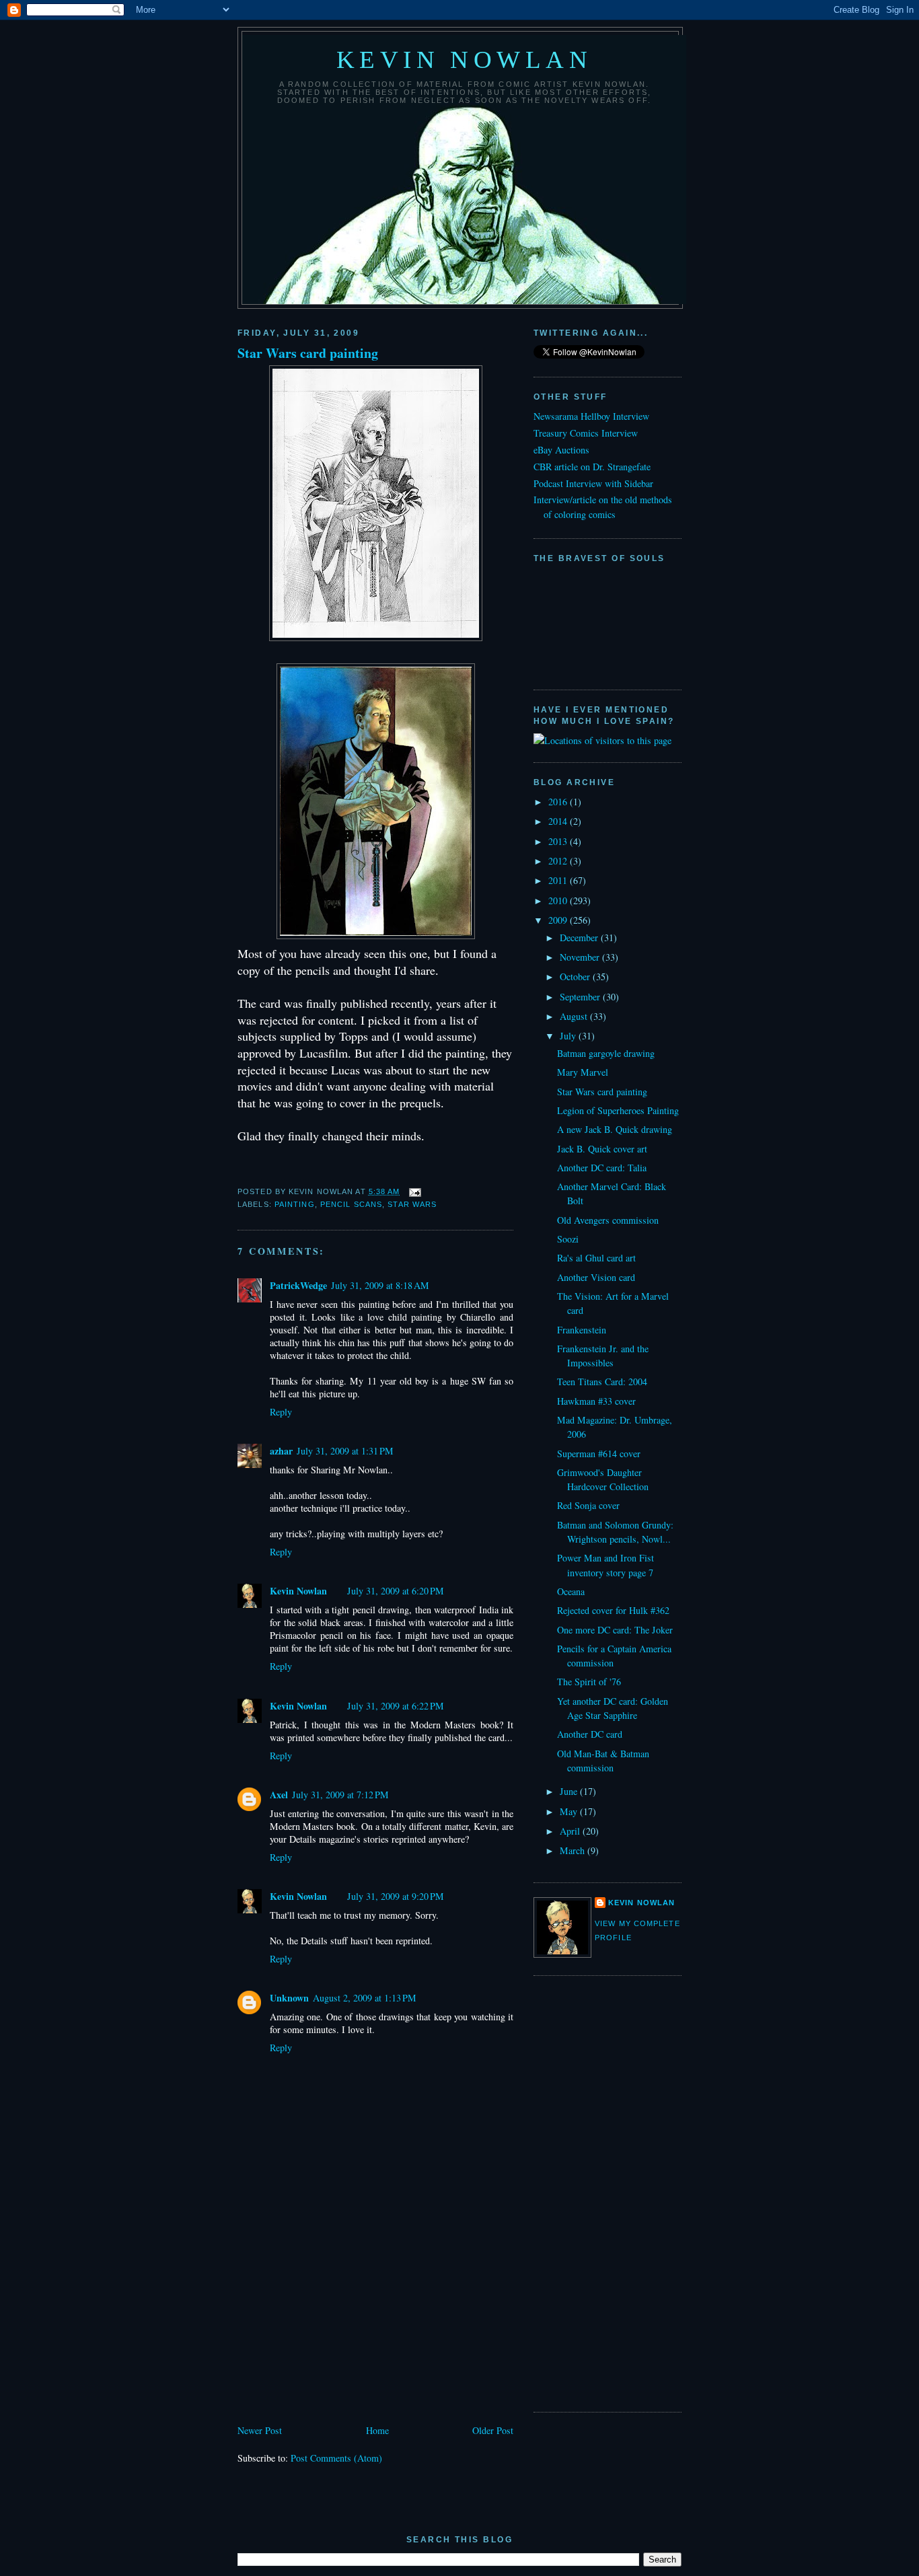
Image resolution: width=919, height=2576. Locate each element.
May (570, 1811)
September (581, 997)
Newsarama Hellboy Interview (591, 416)
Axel (279, 1795)
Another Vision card (596, 1277)
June (570, 1791)
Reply (281, 1412)
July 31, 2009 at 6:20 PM (396, 1591)
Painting (295, 1204)
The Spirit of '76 (589, 1682)
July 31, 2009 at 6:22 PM (396, 1706)
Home (377, 2430)
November (581, 957)
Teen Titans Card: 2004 (602, 1382)
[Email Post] (414, 1191)
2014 (559, 821)
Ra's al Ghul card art (596, 1258)
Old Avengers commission (608, 1220)
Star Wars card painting (308, 353)
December (580, 937)
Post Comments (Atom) (336, 2458)
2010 (559, 900)
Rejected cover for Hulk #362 (613, 1610)
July (569, 1036)
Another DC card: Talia (602, 1168)
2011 (559, 880)
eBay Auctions (561, 450)
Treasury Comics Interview (586, 433)
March (574, 1850)
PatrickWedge (298, 1285)
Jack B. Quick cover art (602, 1149)
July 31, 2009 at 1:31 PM (345, 1451)
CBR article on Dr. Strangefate (592, 467)
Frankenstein (582, 1330)
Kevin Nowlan (465, 60)
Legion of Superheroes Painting (618, 1110)
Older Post (493, 2430)
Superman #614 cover (599, 1453)
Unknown (289, 1998)
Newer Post (260, 2430)
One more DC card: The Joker (615, 1630)
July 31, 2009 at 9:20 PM (396, 1896)
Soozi (568, 1239)
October (576, 977)
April (571, 1831)
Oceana (571, 1591)
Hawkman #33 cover (596, 1401)
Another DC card (590, 1734)
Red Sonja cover (588, 1505)
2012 (559, 861)
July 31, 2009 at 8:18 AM (380, 1285)
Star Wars (412, 1204)
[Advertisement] (338, 2328)
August (575, 1016)
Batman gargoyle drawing (606, 1053)
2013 (559, 841)
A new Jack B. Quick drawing (615, 1129)
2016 (559, 802)
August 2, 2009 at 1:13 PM (365, 1998)
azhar (281, 1451)
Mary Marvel (583, 1072)
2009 (559, 920)
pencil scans (351, 1204)
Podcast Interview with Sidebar (593, 483)
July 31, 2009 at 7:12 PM (340, 1795)
